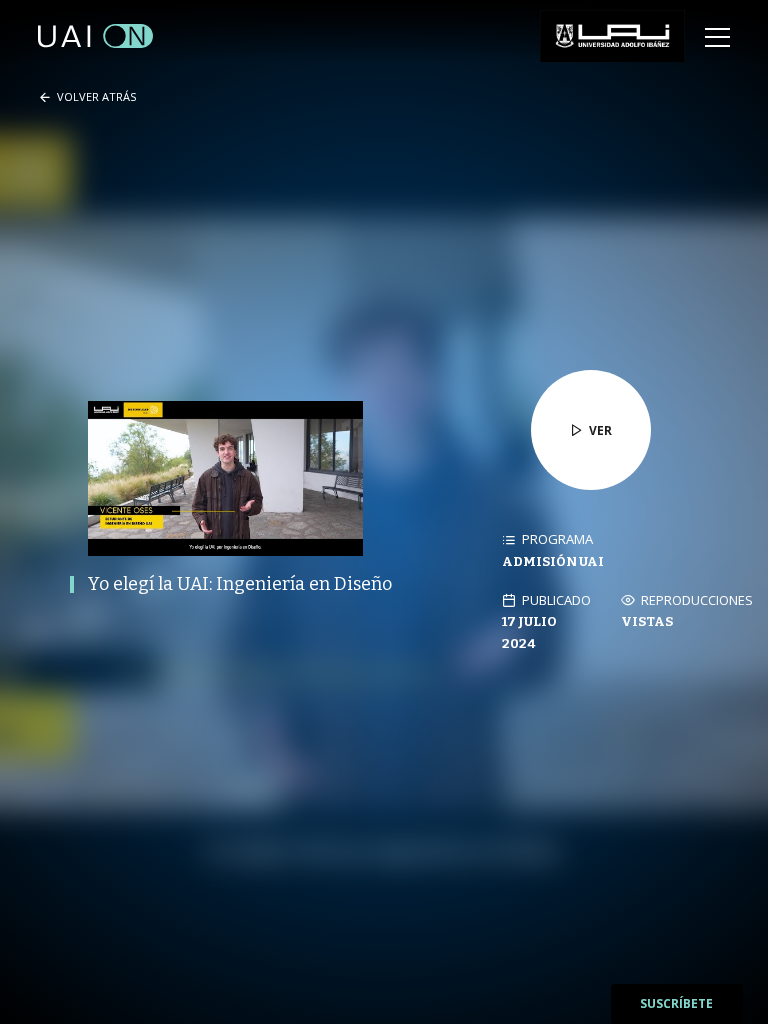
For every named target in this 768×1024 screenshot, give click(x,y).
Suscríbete (676, 1003)
